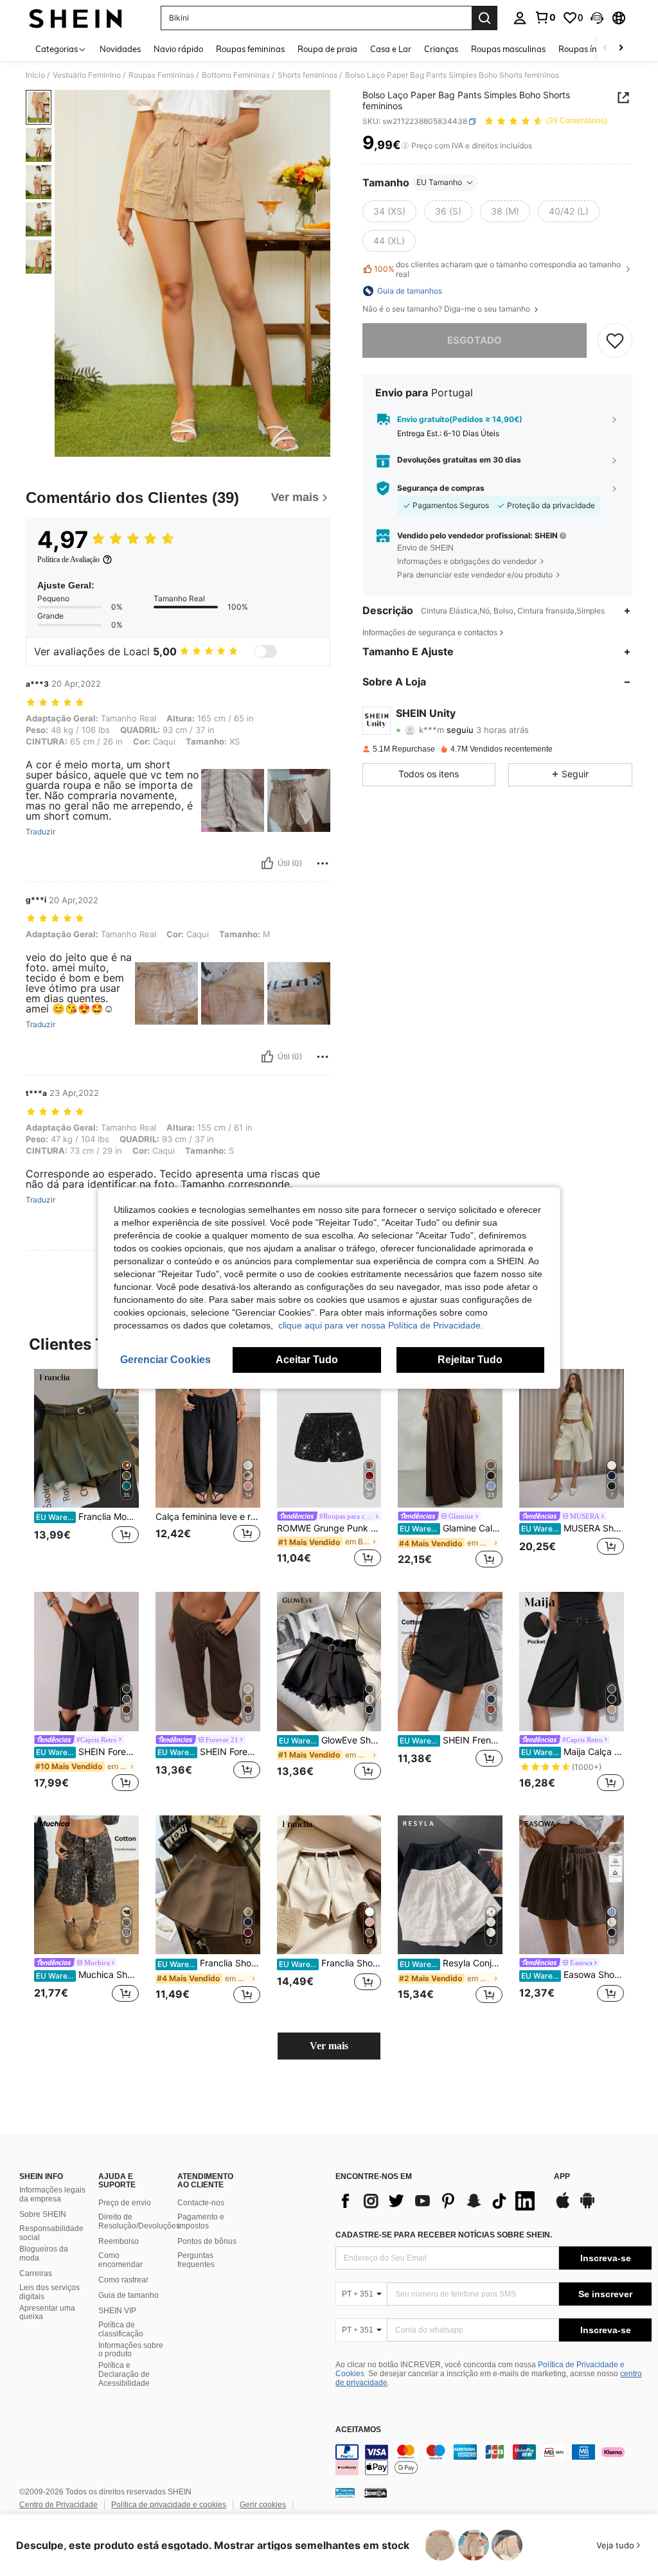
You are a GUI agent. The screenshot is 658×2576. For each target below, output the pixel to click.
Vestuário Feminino (87, 75)
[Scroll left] (605, 49)
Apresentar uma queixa (47, 2313)
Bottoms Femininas (236, 75)
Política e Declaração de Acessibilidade (124, 2374)
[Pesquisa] (485, 18)
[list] (438, 2201)
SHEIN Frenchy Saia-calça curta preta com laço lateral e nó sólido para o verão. (451, 1740)
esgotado (475, 340)
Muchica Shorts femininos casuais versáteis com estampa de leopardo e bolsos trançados (87, 1975)
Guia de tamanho (129, 2295)
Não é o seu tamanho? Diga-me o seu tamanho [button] (447, 309)
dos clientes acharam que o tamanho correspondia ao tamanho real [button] (497, 269)
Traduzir (40, 832)
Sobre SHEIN (43, 2214)
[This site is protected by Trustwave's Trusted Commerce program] (345, 2492)
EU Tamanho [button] (439, 182)
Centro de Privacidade (58, 2505)
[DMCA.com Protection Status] (376, 2492)
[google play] (587, 2207)
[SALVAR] (615, 340)
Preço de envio (125, 2203)
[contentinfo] (493, 2460)
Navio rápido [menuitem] (178, 49)
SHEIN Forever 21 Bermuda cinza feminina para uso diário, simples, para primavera (87, 1752)
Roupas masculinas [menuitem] (508, 49)
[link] (545, 17)
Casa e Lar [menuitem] (391, 49)
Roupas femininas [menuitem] (250, 49)
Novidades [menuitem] (120, 49)
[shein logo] (76, 18)
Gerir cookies (263, 2505)
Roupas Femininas (161, 75)
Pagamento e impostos (201, 2221)
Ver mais (329, 2046)
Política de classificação (121, 2329)
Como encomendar (120, 2260)
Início (35, 75)
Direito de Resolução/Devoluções (139, 2221)
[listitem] (86, 1470)
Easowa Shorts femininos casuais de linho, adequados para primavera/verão (573, 1975)
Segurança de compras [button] (441, 488)
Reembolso (119, 2241)
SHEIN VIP (117, 2311)
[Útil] (267, 863)
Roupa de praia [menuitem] (327, 49)
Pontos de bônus (207, 2241)
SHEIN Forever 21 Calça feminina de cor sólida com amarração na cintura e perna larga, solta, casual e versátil (209, 1752)
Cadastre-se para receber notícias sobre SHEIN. (444, 2235)
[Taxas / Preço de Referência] (405, 146)
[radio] (389, 211)
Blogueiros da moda (44, 2254)
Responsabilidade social (51, 2233)
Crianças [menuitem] (441, 49)
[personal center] (520, 18)
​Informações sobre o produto (131, 2350)
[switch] (265, 651)
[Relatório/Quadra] (323, 863)
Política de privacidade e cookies (169, 2505)
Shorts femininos (307, 75)
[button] (597, 18)
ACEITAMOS (358, 2430)
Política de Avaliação (68, 560)
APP (562, 2177)
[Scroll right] (621, 49)
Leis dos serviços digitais (49, 2292)
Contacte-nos (201, 2203)
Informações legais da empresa (52, 2194)
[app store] (563, 2207)
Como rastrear (123, 2280)
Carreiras (36, 2273)
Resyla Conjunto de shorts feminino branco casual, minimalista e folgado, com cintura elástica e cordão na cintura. (451, 1963)
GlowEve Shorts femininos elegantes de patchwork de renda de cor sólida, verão (330, 1740)
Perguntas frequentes (196, 2260)
